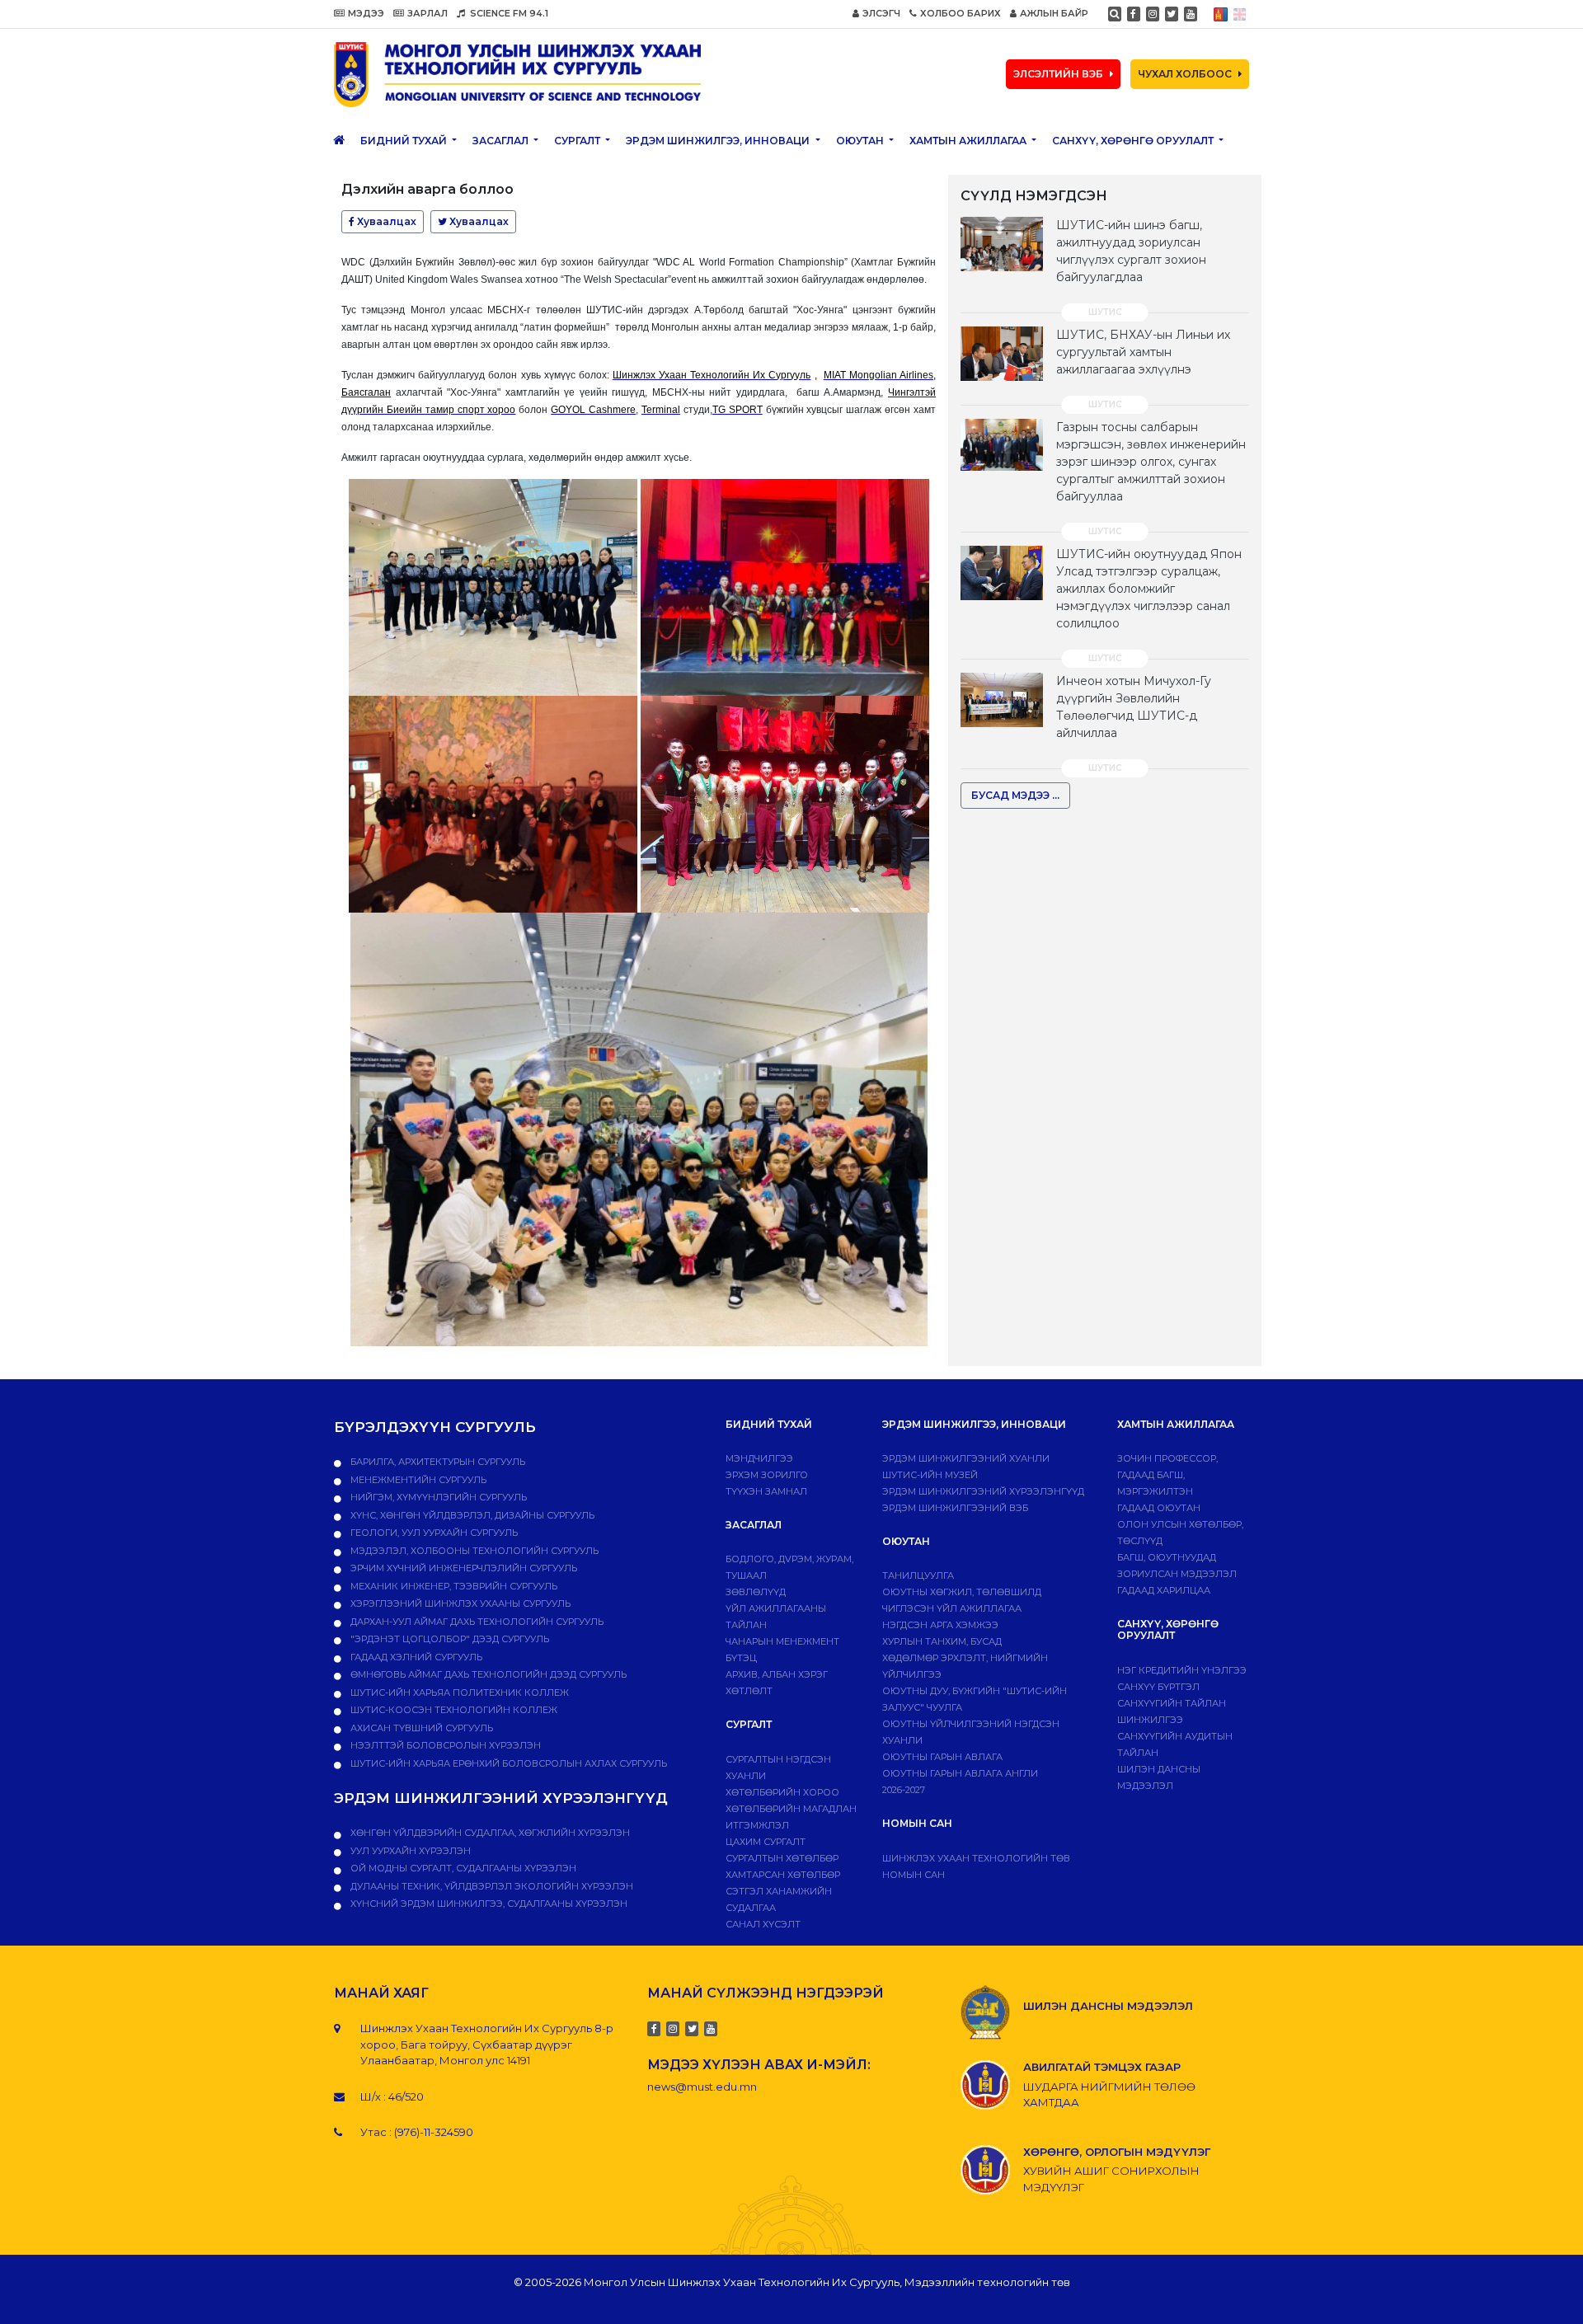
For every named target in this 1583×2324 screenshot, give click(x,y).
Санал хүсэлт (763, 1924)
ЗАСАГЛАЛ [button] (502, 141)
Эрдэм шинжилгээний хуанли (966, 1458)
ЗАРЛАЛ (427, 13)
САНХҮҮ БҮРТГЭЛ (1158, 1687)
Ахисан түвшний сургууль (420, 1728)
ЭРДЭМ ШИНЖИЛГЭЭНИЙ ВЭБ (955, 1508)
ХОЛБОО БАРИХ (961, 13)
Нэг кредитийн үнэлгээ (1182, 1670)
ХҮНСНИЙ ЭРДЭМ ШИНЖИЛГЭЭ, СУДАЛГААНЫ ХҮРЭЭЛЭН (488, 1904)
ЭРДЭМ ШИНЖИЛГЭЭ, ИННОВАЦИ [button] (719, 141)
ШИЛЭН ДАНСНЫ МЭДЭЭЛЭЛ (1108, 2006)
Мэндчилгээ (759, 1458)
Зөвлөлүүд (756, 1592)
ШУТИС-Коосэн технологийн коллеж (453, 1710)
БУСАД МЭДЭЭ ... (1015, 795)
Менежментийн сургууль (417, 1480)
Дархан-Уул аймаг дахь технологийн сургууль (476, 1622)
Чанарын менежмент (782, 1641)
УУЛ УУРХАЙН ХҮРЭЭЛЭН (409, 1851)
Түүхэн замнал (766, 1491)
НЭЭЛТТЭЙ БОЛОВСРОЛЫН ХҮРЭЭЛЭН (444, 1745)
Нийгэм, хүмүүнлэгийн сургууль (437, 1497)
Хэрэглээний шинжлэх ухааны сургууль (459, 1603)
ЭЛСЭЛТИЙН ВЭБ (1058, 74)
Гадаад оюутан (1159, 1508)
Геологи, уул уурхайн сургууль (433, 1533)
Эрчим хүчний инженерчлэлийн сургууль (463, 1568)
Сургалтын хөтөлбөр (782, 1858)
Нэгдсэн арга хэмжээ (940, 1625)
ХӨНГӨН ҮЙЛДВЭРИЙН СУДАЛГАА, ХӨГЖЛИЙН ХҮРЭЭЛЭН (489, 1833)
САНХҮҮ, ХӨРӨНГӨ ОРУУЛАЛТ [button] (1134, 141)
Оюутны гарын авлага (942, 1757)
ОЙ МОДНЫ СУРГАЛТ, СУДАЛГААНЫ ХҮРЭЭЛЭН (462, 1868)
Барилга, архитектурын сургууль (437, 1462)
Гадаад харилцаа (1164, 1590)
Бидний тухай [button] (405, 141)
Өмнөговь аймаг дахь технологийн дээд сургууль (487, 1674)
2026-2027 (904, 1790)
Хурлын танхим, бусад (942, 1641)
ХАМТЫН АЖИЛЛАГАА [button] (969, 141)
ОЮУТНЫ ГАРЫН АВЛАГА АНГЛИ (960, 1773)
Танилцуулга (918, 1575)
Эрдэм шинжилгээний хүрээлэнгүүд (983, 1491)
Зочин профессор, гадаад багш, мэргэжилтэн (1167, 1475)
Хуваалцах (385, 221)
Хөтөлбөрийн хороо (782, 1792)
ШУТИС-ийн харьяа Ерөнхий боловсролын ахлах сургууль (507, 1763)
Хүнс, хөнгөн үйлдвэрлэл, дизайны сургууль (471, 1515)
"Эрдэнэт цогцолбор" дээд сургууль (449, 1639)
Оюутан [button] (861, 141)
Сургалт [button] (578, 141)
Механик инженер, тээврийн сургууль (453, 1586)
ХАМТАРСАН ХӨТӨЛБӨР (783, 1875)
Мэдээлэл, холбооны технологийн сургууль (473, 1551)
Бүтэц (741, 1658)
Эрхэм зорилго (767, 1475)
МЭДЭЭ (366, 13)
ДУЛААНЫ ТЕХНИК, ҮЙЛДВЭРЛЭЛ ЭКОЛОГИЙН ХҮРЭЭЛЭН (491, 1886)
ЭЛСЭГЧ (881, 13)
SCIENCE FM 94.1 (508, 13)
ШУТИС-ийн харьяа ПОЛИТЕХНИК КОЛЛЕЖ (458, 1693)
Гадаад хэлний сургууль (415, 1657)
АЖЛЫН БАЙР (1054, 13)
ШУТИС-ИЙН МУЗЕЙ (930, 1475)
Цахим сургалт (766, 1842)
